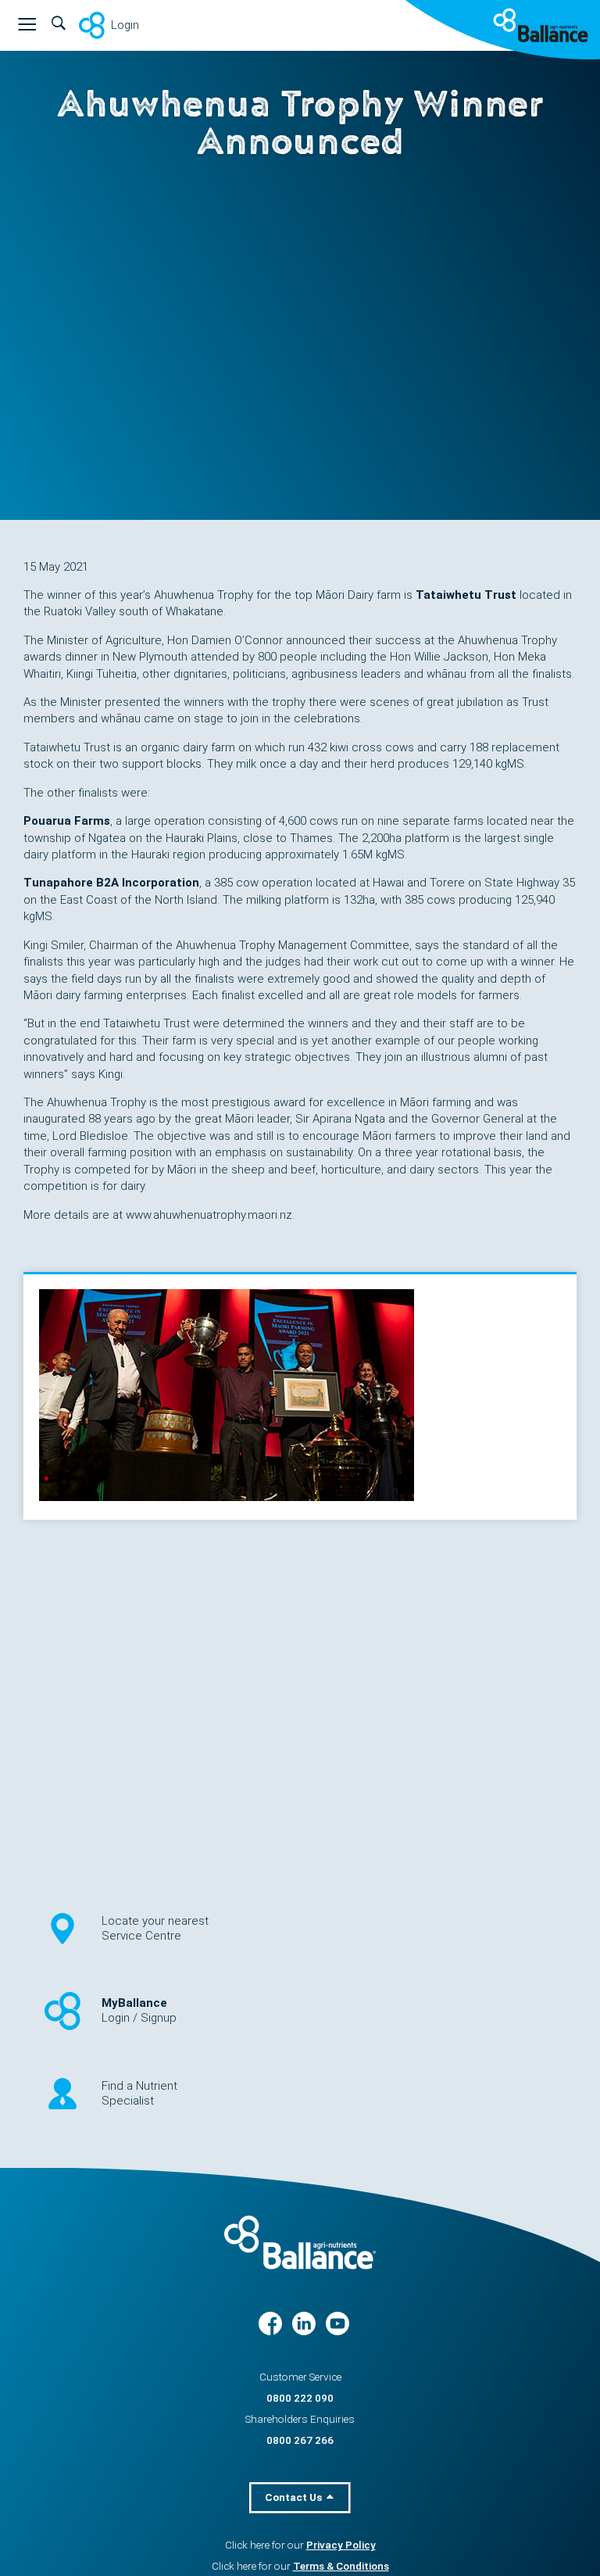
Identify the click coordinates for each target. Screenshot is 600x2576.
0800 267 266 (300, 2440)
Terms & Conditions (341, 2566)
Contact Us (295, 2497)
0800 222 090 (300, 2398)
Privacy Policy (341, 2545)
